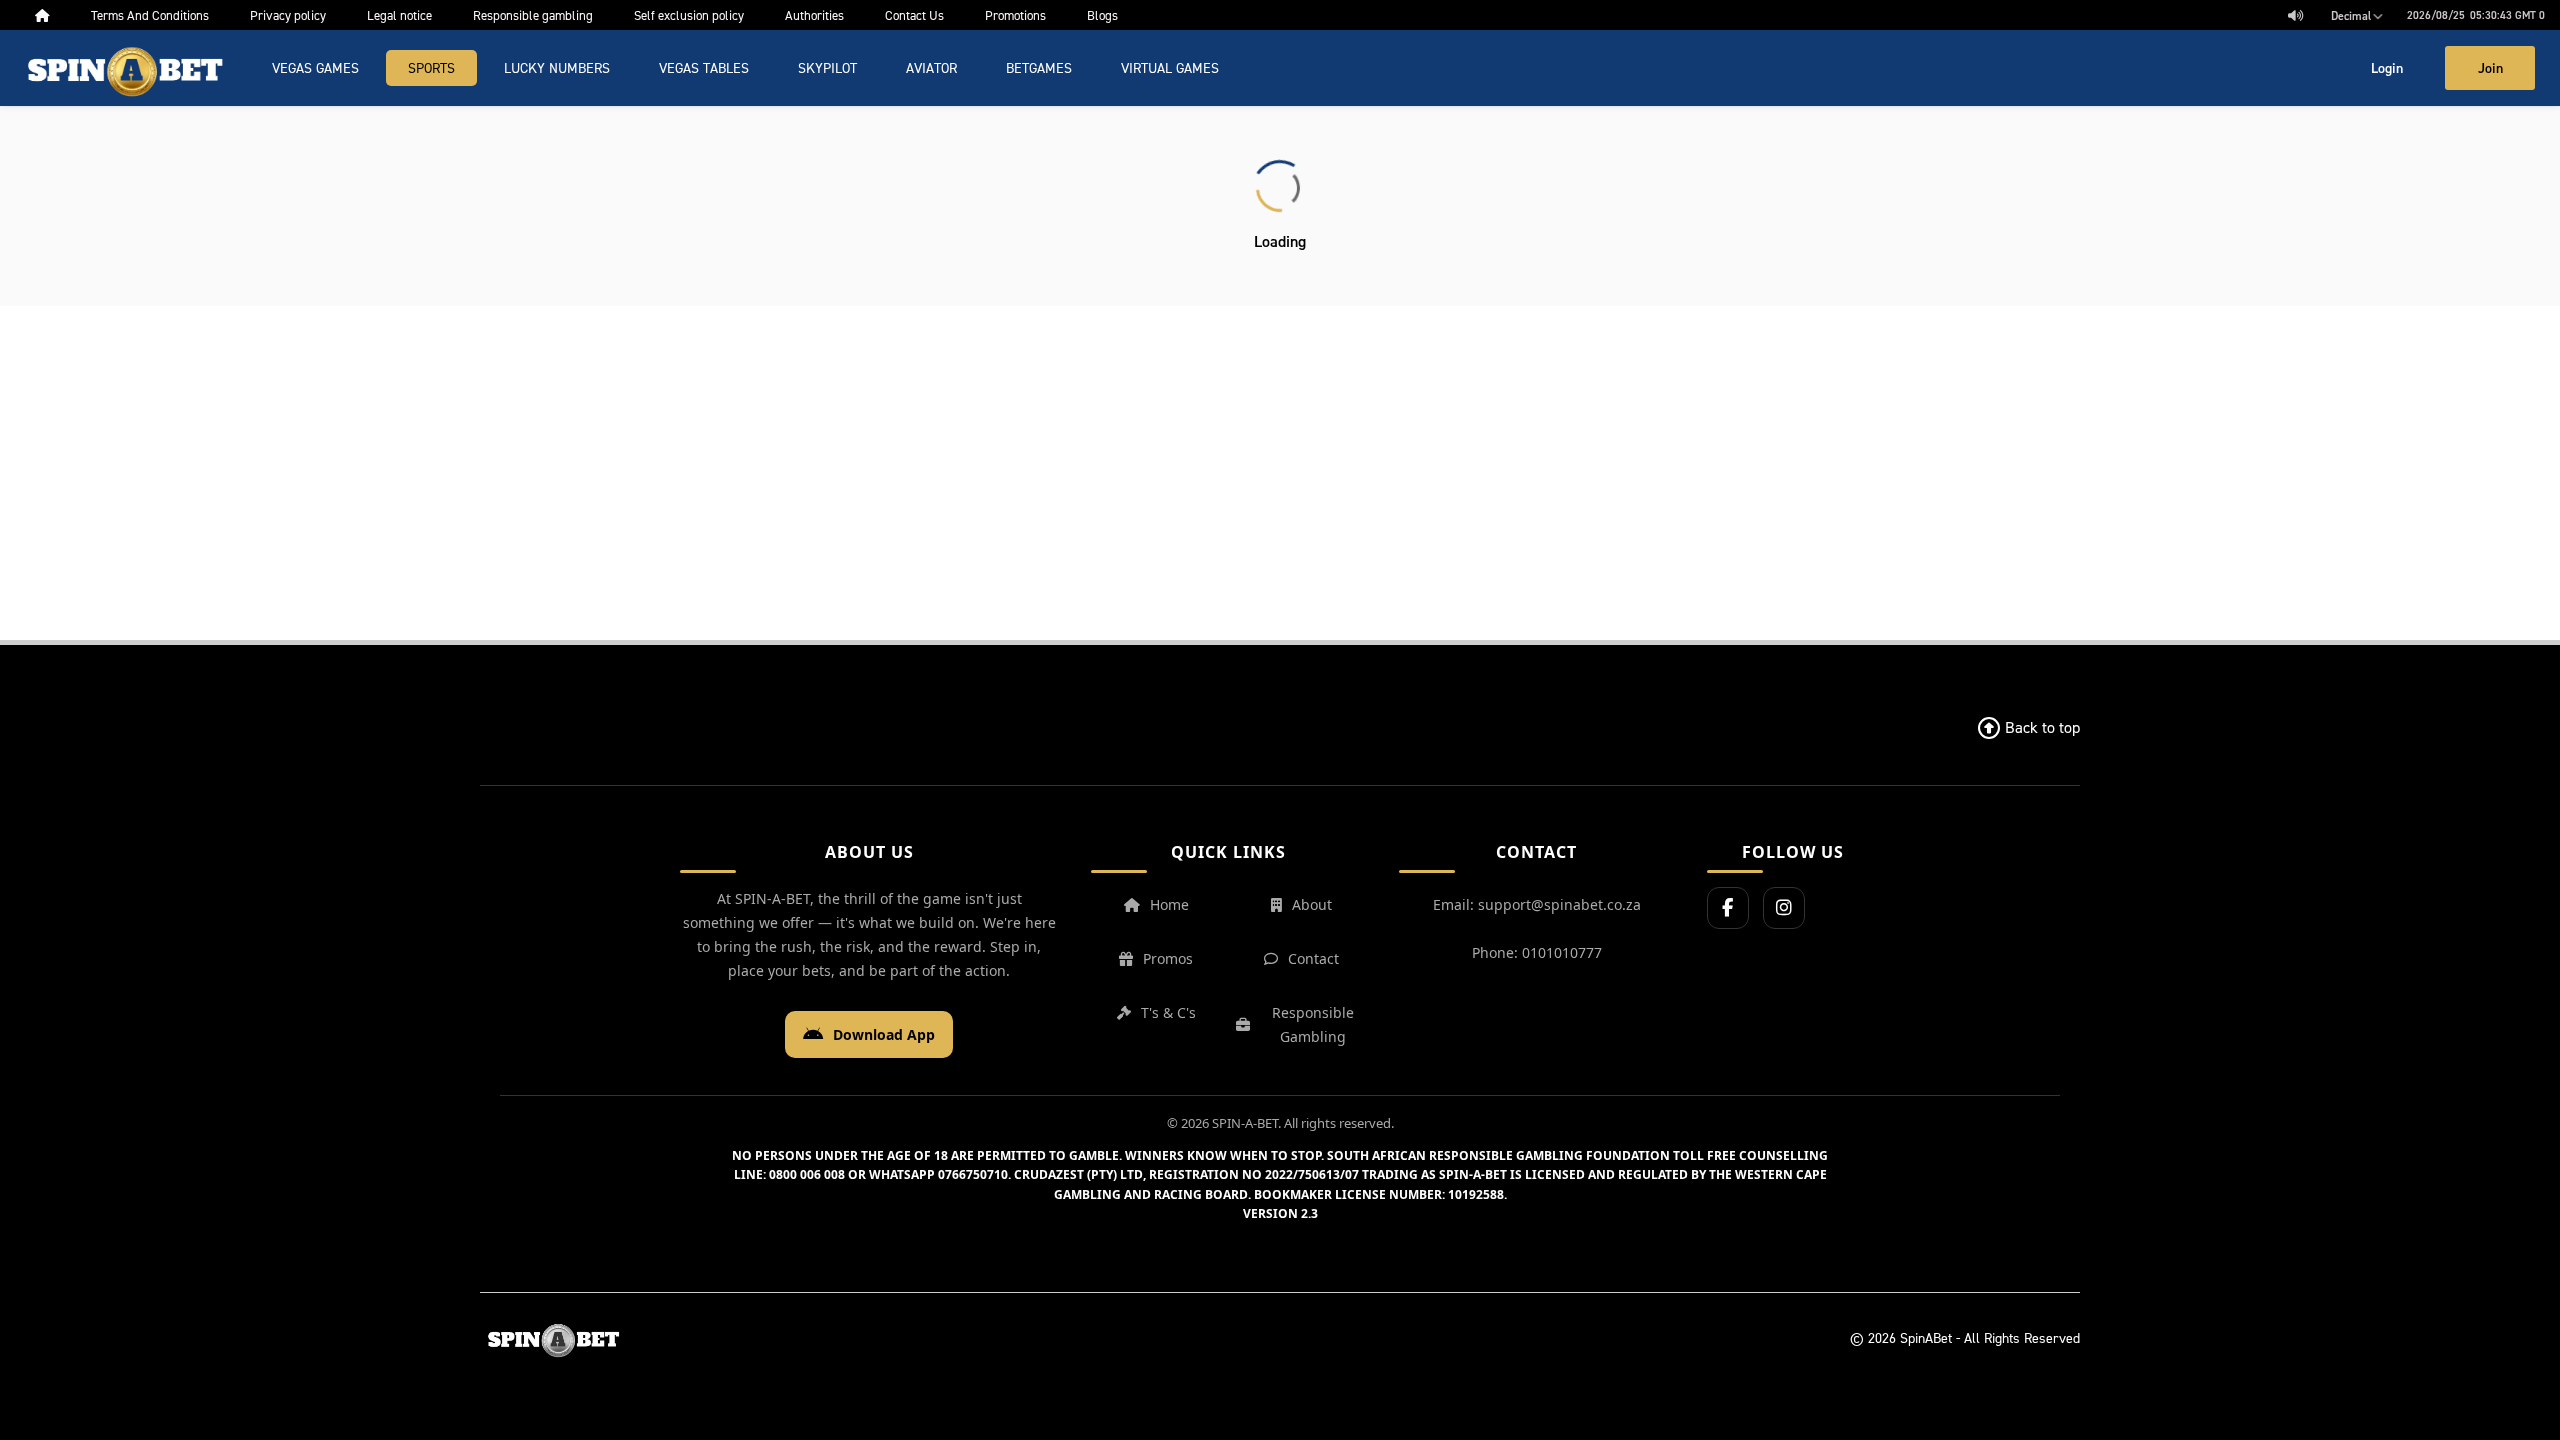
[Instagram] (1784, 908)
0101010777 (1562, 952)
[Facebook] (1728, 908)
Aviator (931, 67)
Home (1169, 904)
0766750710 (973, 1174)
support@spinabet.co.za (1559, 904)
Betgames (1039, 67)
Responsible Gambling (1313, 1024)
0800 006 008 (807, 1174)
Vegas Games (315, 67)
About (1312, 904)
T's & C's (1168, 1012)
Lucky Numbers (557, 67)
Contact (1313, 958)
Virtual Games (1170, 67)
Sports (431, 67)
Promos (1168, 958)
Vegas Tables (704, 67)
